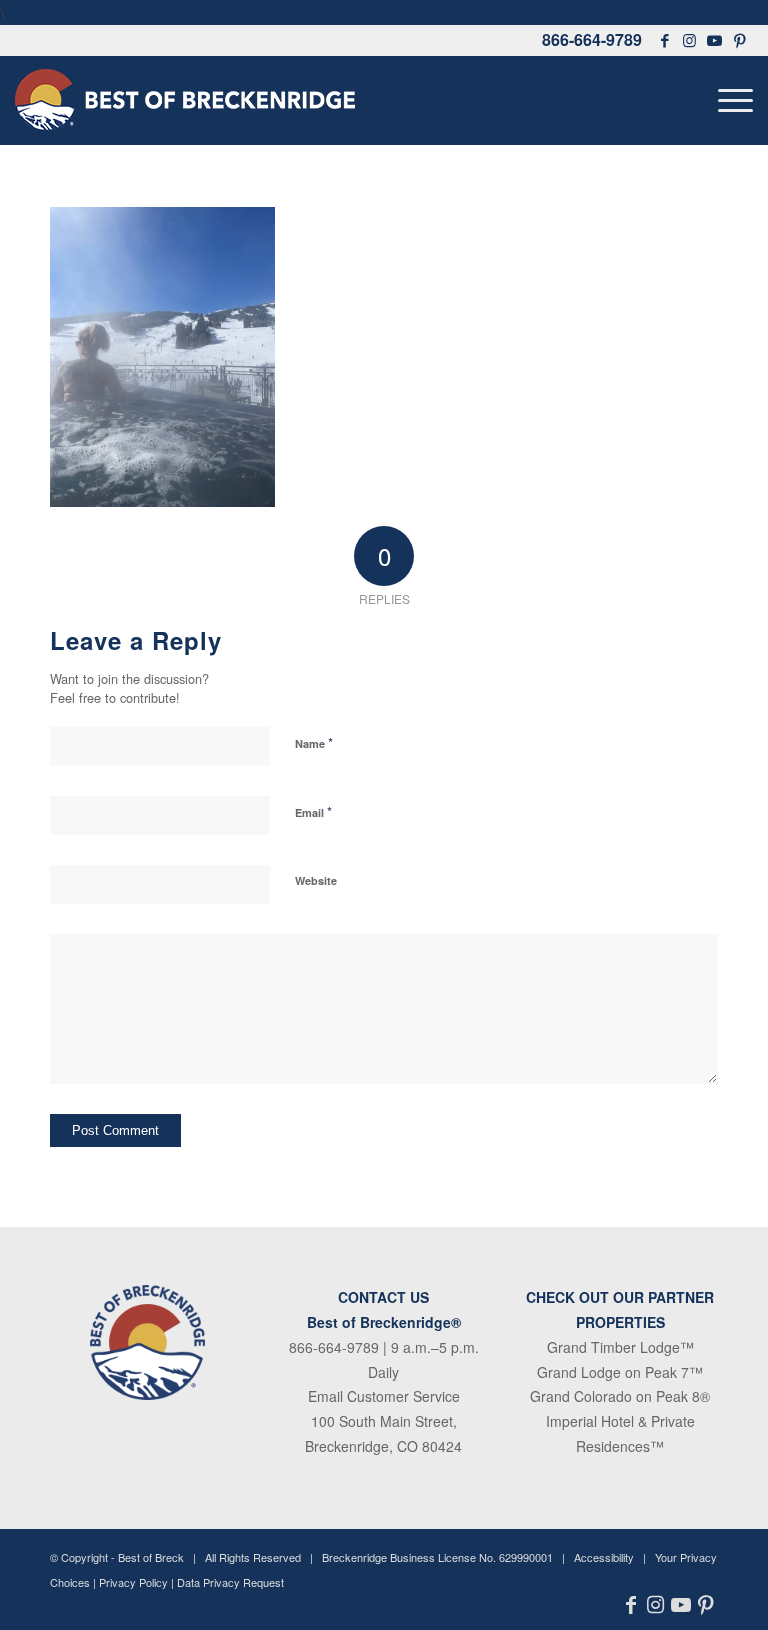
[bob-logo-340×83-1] (185, 100)
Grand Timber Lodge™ (620, 1347)
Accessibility (604, 1557)
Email (313, 811)
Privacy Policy (133, 1582)
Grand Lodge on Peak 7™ (620, 1372)
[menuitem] (730, 100)
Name (314, 742)
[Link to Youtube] (715, 40)
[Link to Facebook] (665, 40)
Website (316, 880)
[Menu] (730, 100)
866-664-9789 (592, 39)
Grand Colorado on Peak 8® (620, 1396)
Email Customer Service (384, 1396)
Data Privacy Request (230, 1582)
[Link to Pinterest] (740, 40)
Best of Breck (151, 1557)
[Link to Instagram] (690, 40)
